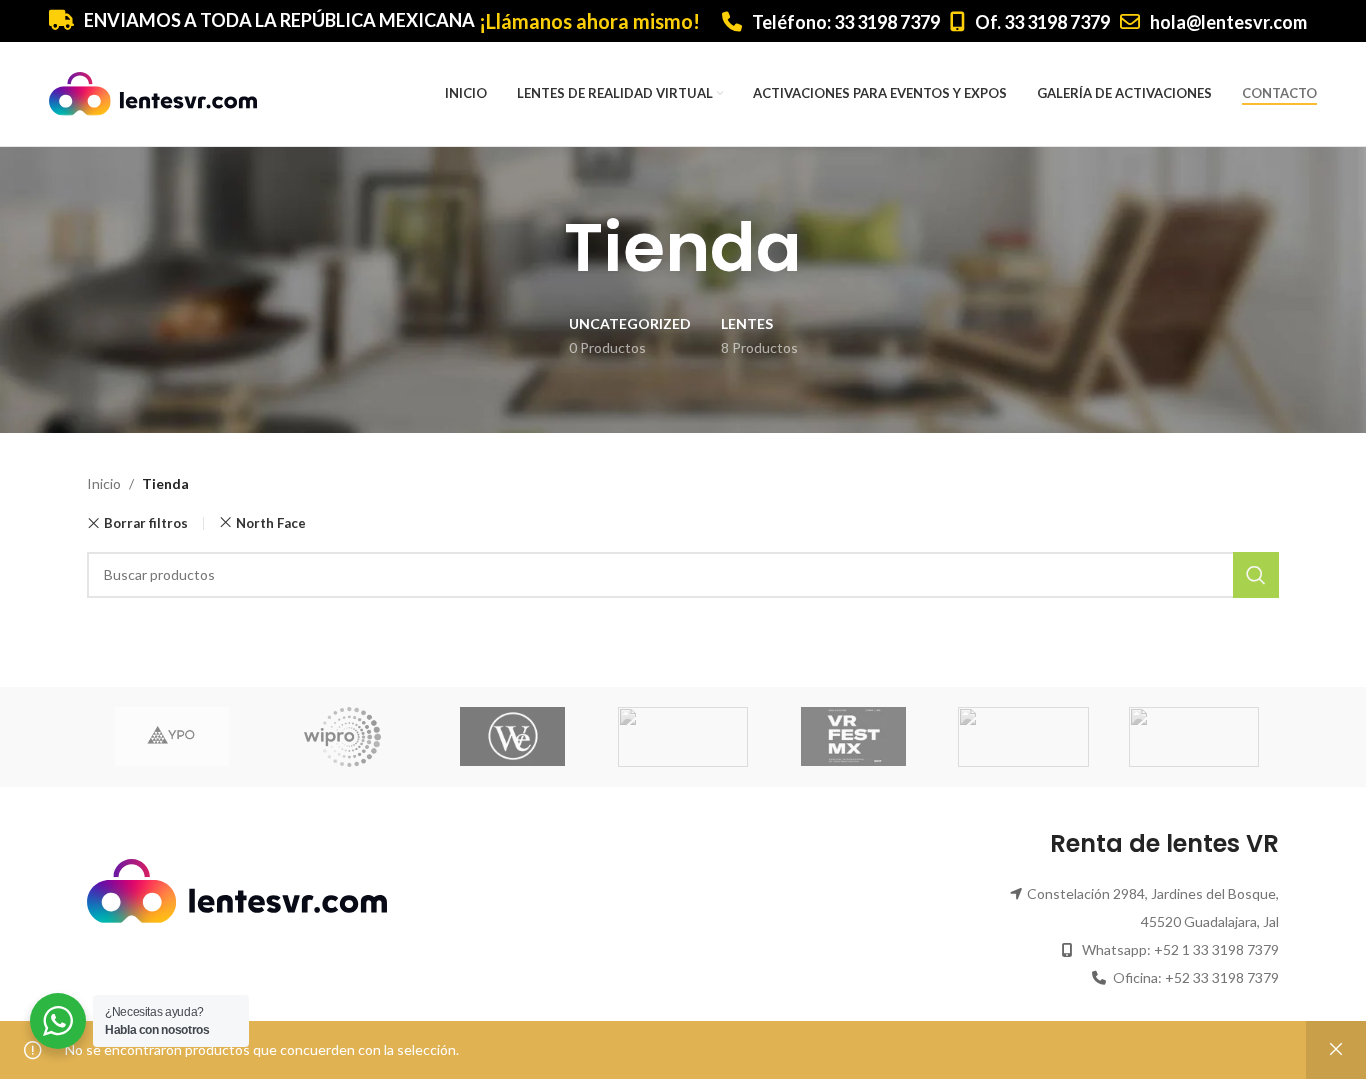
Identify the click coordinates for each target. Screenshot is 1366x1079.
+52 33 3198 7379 (1222, 977)
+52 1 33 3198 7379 (1216, 949)
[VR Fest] (853, 737)
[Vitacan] (1023, 737)
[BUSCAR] (1256, 575)
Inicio (104, 483)
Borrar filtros (146, 523)
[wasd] (683, 737)
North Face (271, 523)
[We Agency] (513, 737)
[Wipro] (342, 737)
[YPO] (172, 737)
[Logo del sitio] (153, 92)
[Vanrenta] (1194, 737)
